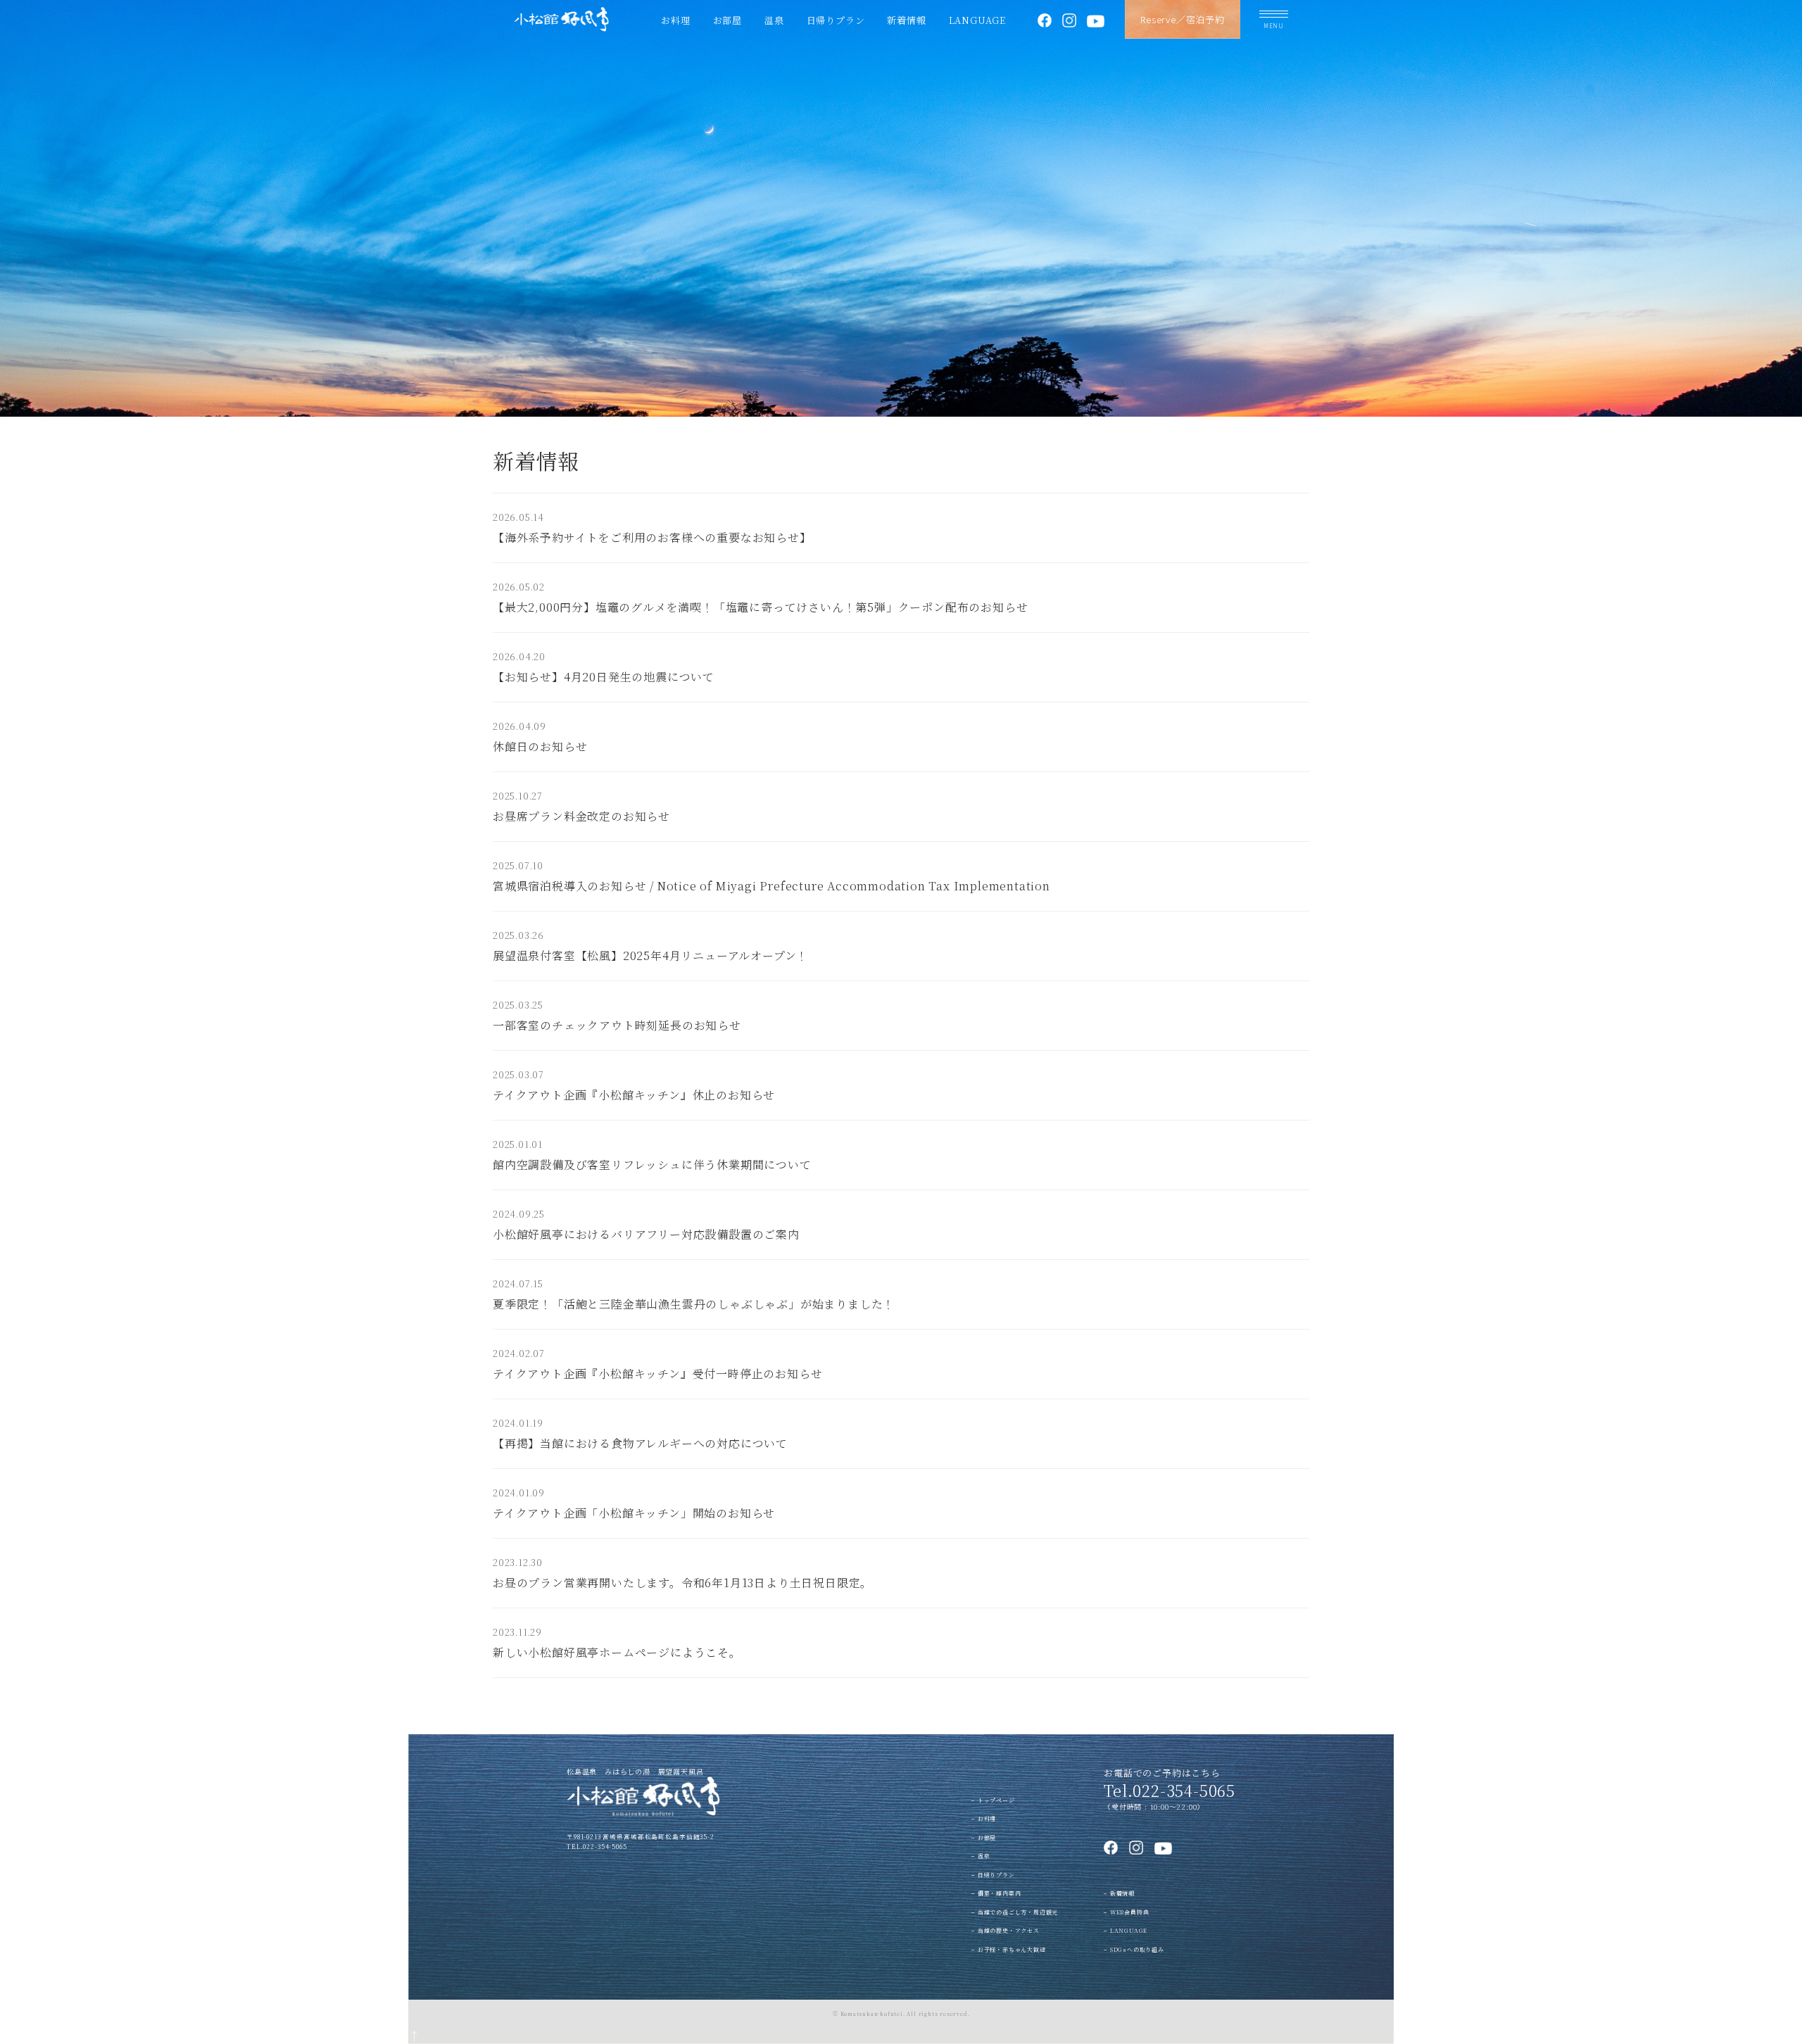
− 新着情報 (1119, 1893)
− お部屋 (984, 1837)
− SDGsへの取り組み (1134, 1949)
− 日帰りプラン (993, 1875)
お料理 (675, 20)
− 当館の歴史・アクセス (1006, 1930)
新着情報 (906, 20)
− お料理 (984, 1818)
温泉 (774, 20)
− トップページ (993, 1800)
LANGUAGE (977, 20)
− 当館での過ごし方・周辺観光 (1015, 1912)
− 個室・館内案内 (996, 1893)
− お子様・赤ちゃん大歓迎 (1008, 1949)
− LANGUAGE (1126, 1930)
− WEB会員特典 (1126, 1912)
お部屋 (727, 20)
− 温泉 (981, 1856)
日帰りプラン (836, 20)
